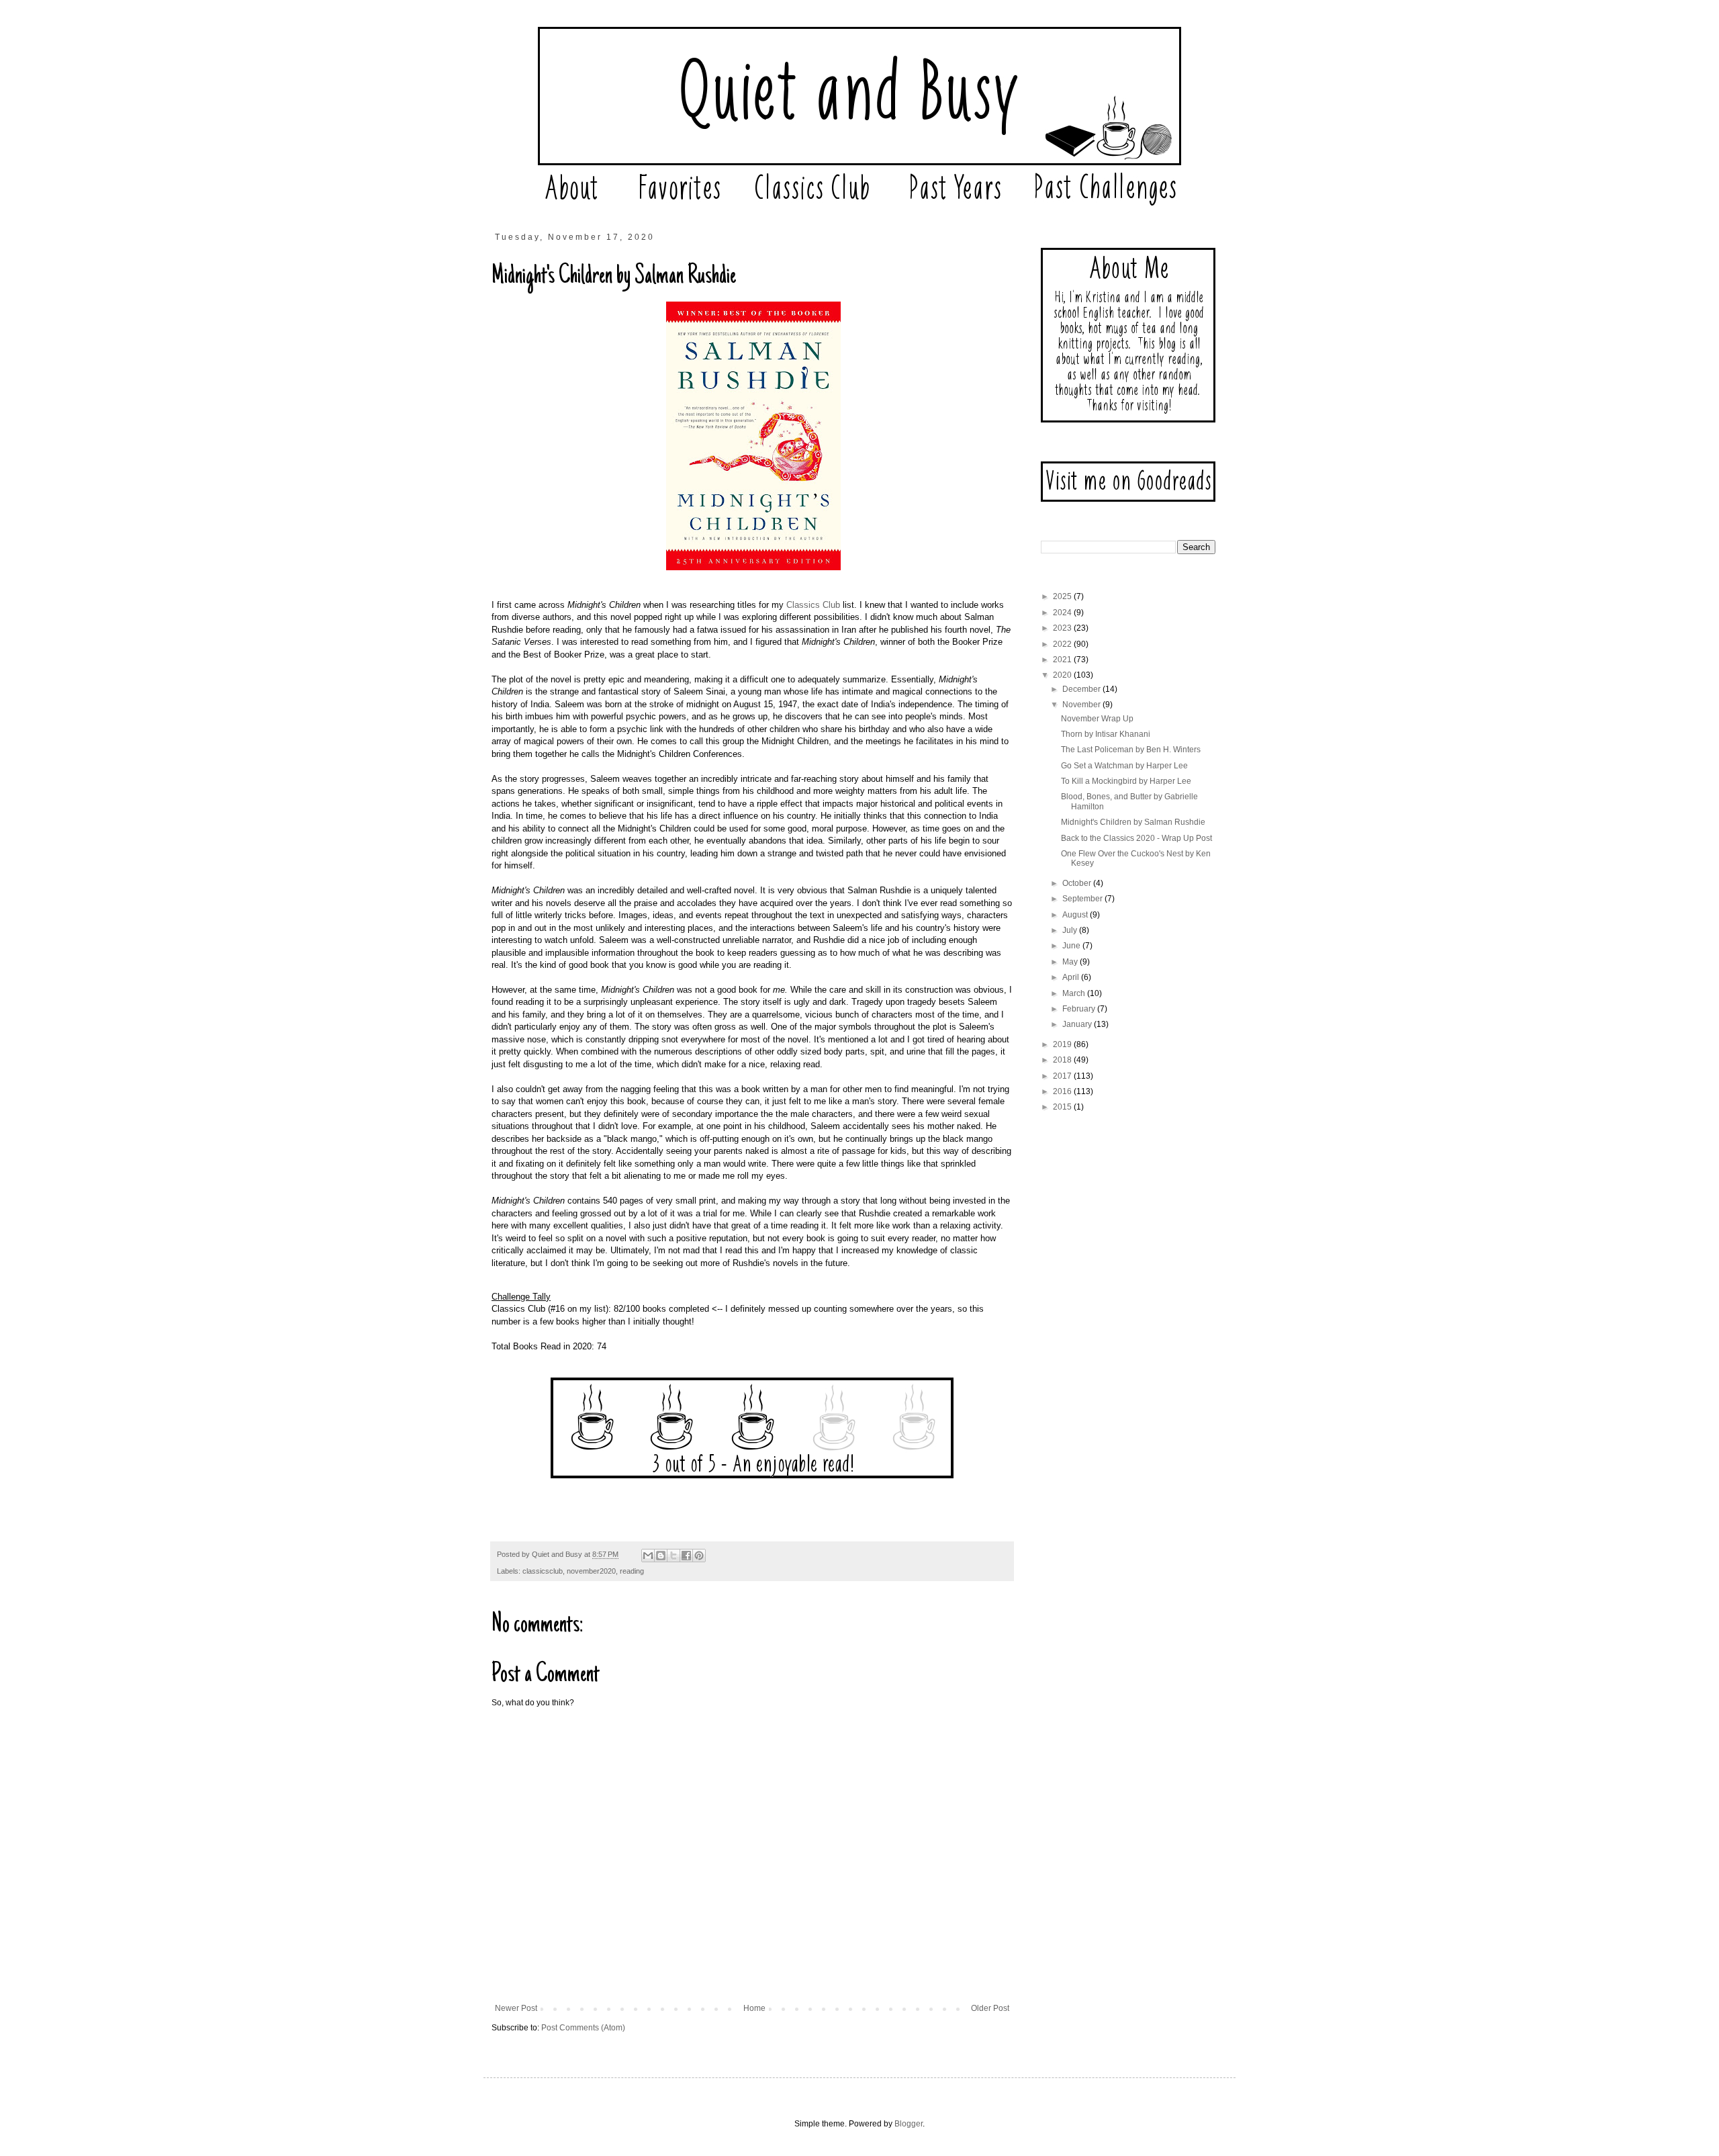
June (1072, 946)
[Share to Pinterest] (699, 1556)
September (1083, 899)
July (1071, 930)
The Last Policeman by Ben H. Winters (1131, 750)
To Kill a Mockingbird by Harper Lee (1126, 781)
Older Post (990, 2008)
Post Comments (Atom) (583, 2028)
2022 (1063, 644)
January (1078, 1024)
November (1082, 705)
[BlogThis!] (661, 1556)
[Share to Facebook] (686, 1556)
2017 (1063, 1076)
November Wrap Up (1097, 719)
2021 (1063, 660)
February (1080, 1009)
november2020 (591, 1571)
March (1075, 993)
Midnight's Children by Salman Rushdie (1133, 822)
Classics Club (813, 605)
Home (754, 2008)
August (1076, 915)
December (1082, 689)
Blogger (909, 2124)
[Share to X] (673, 1556)
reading (632, 1571)
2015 (1063, 1107)
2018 (1063, 1060)
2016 (1063, 1091)
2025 (1063, 596)
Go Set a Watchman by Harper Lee (1124, 766)
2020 (1063, 675)
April (1072, 977)
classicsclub (543, 1571)
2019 (1063, 1044)
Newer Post (516, 2008)
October (1078, 883)
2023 (1063, 628)
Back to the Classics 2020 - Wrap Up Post (1136, 838)
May (1071, 962)
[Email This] (648, 1556)
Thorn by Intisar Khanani (1106, 734)
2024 (1063, 613)
